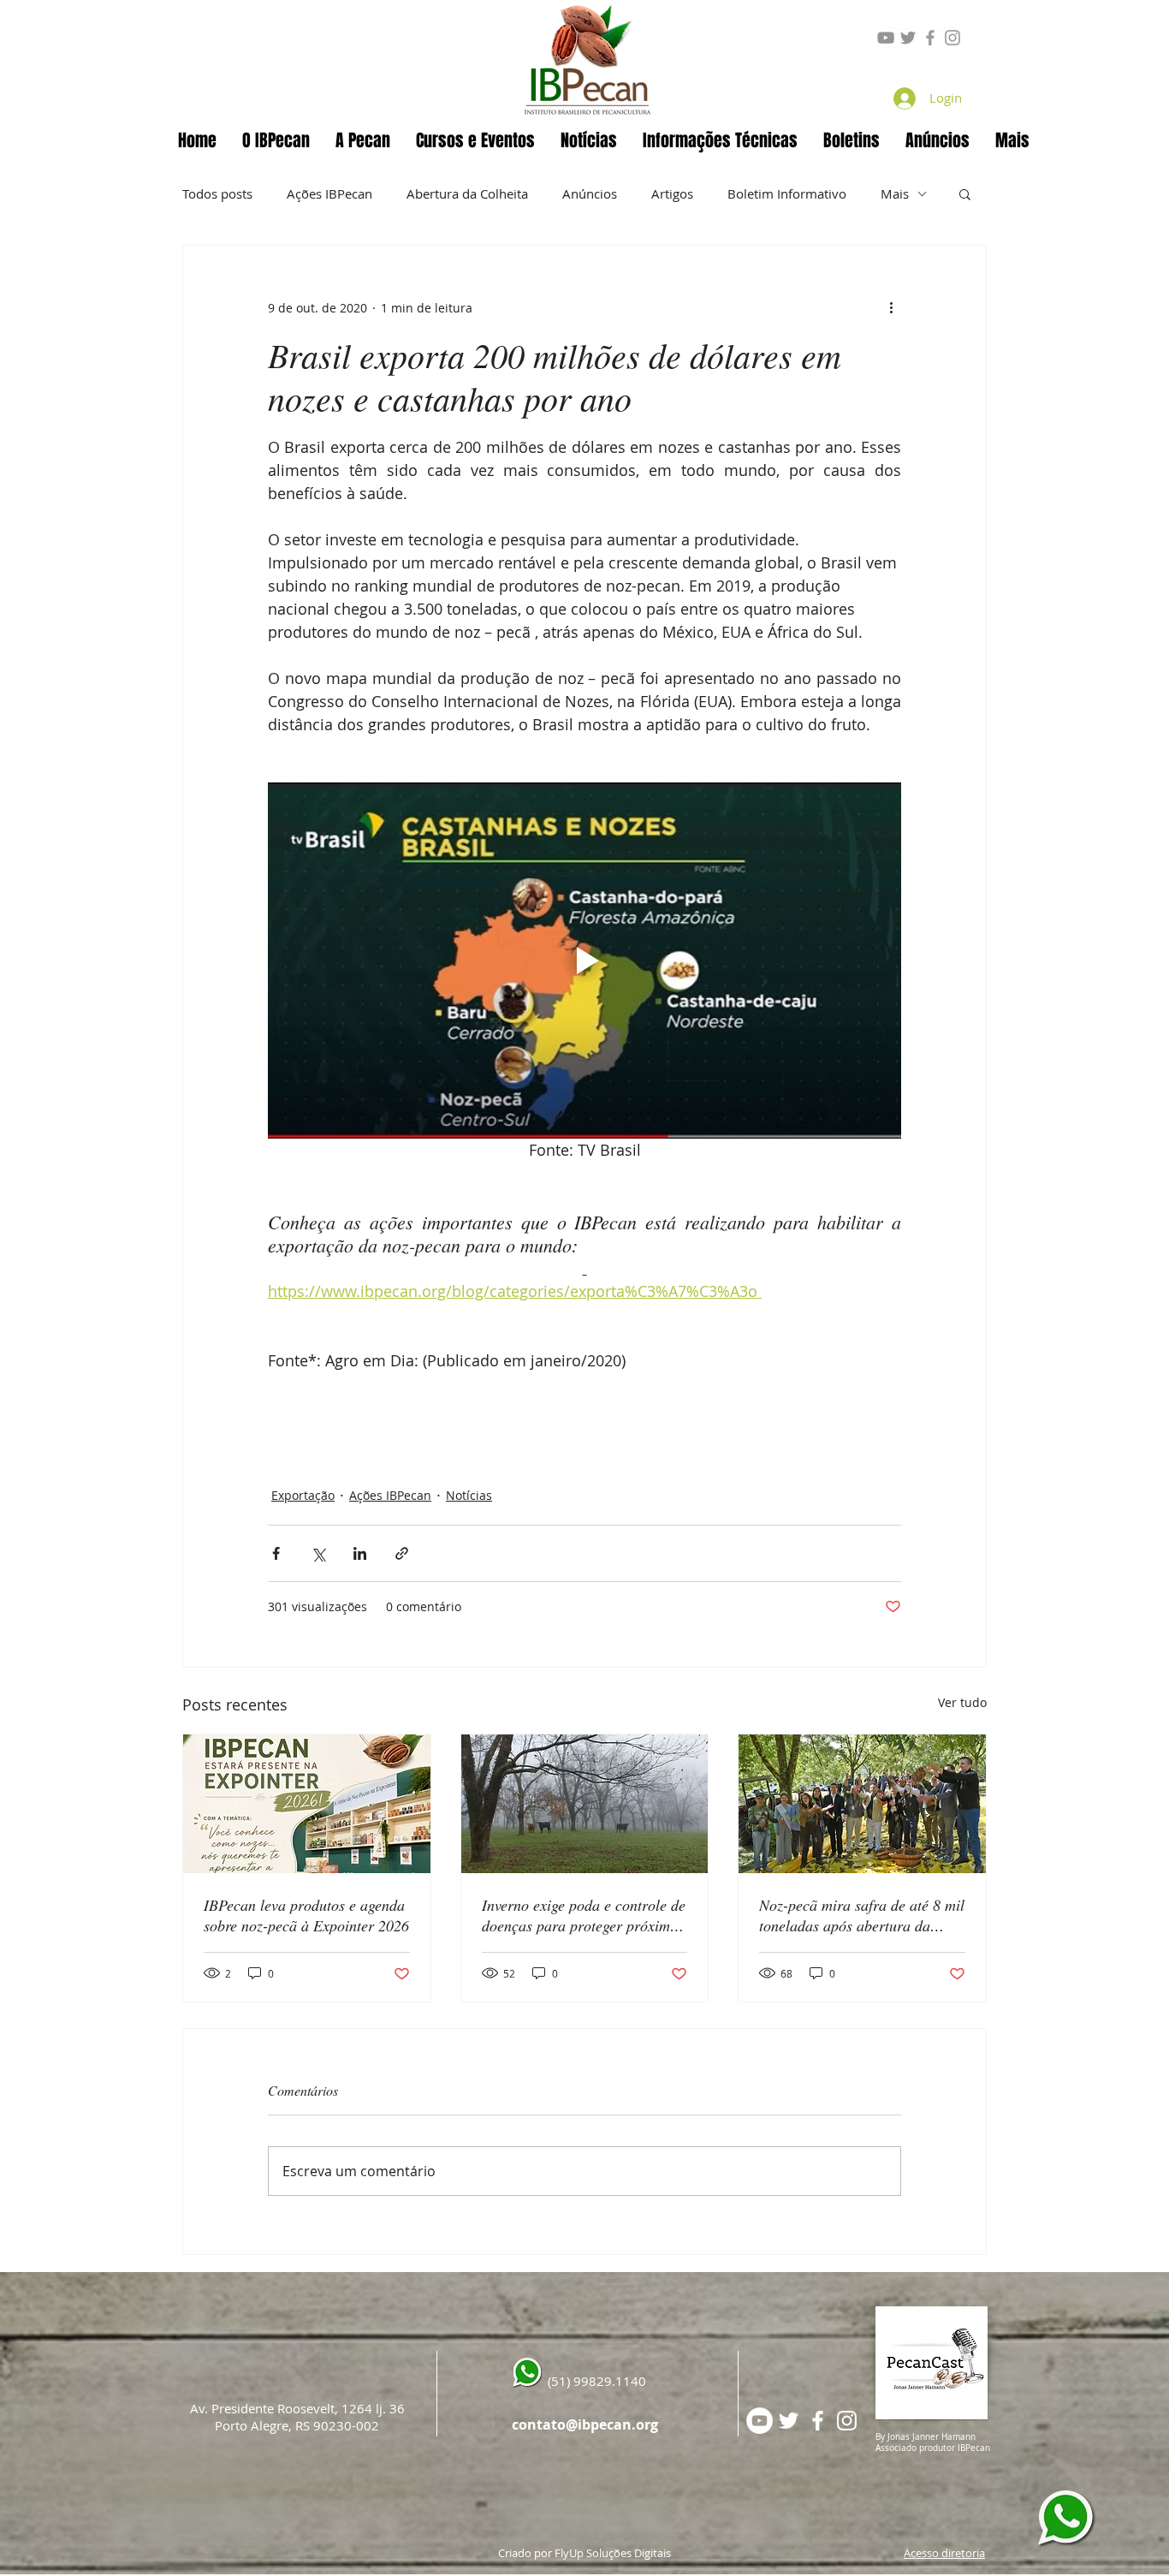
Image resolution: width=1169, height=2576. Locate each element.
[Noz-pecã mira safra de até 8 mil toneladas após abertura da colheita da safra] (862, 1804)
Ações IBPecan (329, 193)
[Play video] (584, 961)
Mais (895, 193)
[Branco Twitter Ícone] (789, 2421)
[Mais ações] (891, 307)
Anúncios (590, 193)
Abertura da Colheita (467, 193)
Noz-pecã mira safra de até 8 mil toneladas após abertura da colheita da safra (862, 1915)
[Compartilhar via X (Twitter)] (318, 1553)
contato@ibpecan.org (585, 2424)
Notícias (469, 1495)
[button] (363, 140)
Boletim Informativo (787, 193)
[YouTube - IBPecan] (760, 2421)
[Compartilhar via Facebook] (276, 1553)
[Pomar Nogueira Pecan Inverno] (585, 1804)
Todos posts (217, 193)
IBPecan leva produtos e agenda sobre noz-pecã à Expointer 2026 (306, 1915)
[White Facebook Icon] (818, 2421)
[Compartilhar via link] (402, 1553)
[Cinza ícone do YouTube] (886, 38)
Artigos (672, 193)
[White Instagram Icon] (847, 2421)
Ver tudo (962, 1702)
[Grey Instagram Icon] (952, 38)
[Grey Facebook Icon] (930, 38)
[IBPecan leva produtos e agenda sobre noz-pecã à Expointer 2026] (307, 1804)
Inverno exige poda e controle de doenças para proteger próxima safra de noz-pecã (584, 1915)
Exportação (303, 1495)
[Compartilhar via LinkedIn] (360, 1553)
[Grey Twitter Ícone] (908, 38)
